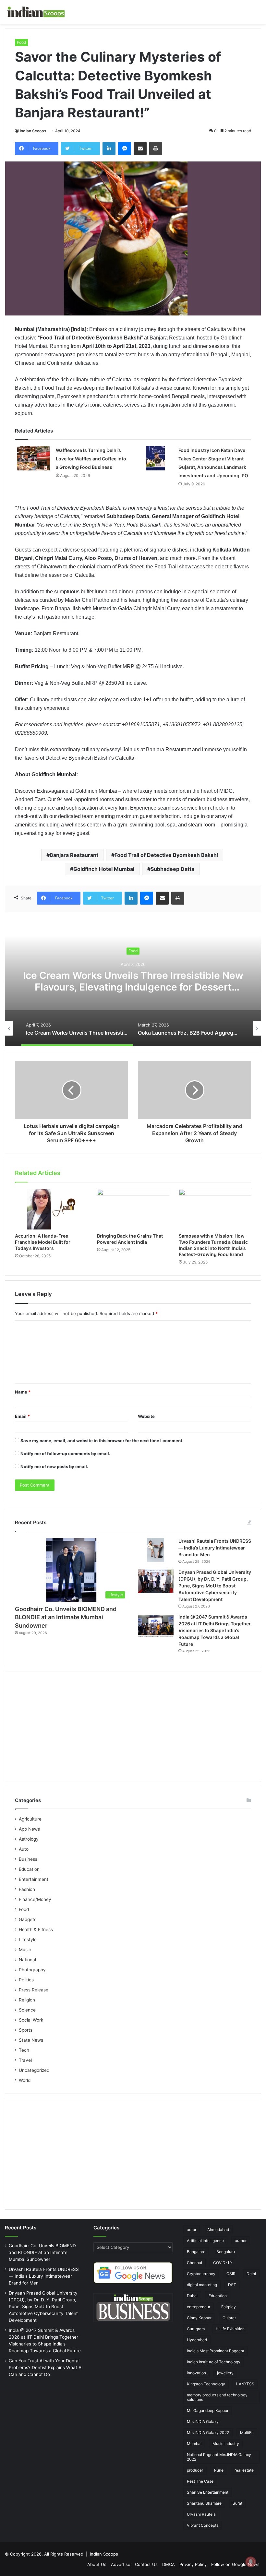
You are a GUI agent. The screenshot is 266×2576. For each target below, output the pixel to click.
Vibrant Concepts (203, 2525)
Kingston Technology (206, 2384)
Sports (26, 2030)
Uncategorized (34, 2070)
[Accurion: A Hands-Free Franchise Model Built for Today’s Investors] (51, 1209)
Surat (237, 2503)
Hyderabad (197, 2340)
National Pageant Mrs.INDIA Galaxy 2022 (219, 2457)
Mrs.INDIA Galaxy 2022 (208, 2433)
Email (22, 1416)
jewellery (225, 2373)
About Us (97, 2564)
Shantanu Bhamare (204, 2503)
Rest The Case (200, 2481)
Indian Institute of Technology (214, 2362)
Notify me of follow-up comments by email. (65, 1454)
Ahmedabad (218, 2230)
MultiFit (247, 2433)
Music (25, 1950)
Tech (24, 2050)
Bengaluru (226, 2252)
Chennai (194, 2263)
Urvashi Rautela (201, 2514)
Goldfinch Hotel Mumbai (104, 869)
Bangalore (196, 2252)
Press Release (34, 1990)
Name (23, 1392)
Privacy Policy (193, 2564)
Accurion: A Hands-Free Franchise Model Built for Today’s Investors (43, 1242)
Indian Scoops (33, 131)
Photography (32, 1970)
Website (146, 1416)
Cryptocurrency (201, 2274)
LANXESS (245, 2384)
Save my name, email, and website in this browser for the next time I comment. (102, 1441)
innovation (196, 2373)
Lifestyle (28, 1940)
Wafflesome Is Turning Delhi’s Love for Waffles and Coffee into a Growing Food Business (91, 459)
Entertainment (34, 1879)
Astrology (29, 1839)
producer (195, 2470)
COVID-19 (222, 2263)
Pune (219, 2470)
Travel (25, 2060)
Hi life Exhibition (230, 2329)
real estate (244, 2470)
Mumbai (194, 2444)
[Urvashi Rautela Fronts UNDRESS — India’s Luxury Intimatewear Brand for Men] (156, 1550)
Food (21, 42)
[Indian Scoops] (36, 12)
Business (28, 1859)
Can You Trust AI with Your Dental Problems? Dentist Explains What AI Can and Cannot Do (46, 2368)
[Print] (156, 148)
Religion (27, 2000)
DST (232, 2285)
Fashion (27, 1889)
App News (29, 1829)
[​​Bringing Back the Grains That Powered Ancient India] (133, 1209)
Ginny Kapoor (199, 2318)
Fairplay (229, 2307)
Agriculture (30, 1819)
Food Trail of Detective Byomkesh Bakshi (166, 855)
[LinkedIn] (109, 148)
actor (192, 2230)
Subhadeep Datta (172, 869)
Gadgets (28, 1919)
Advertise (121, 2564)
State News (31, 2040)
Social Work (31, 2020)
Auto (24, 1849)
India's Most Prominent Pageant (216, 2351)
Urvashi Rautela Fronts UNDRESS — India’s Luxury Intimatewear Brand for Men (215, 1548)
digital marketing (202, 2285)
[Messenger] (125, 148)
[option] (133, 981)
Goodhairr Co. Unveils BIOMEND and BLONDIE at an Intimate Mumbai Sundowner (66, 1617)
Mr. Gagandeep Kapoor (208, 2410)
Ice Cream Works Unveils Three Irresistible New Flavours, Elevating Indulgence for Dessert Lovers (133, 987)
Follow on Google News (235, 2564)
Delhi (251, 2274)
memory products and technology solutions (217, 2397)
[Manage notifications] (251, 2562)
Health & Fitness (36, 1929)
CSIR (231, 2274)
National (27, 1960)
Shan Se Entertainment (208, 2492)
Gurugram (196, 2329)
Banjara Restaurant (74, 855)
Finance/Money (35, 1899)
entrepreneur (199, 2307)
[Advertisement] (133, 1727)
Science (27, 2010)
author (241, 2241)
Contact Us (146, 2564)
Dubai (192, 2296)
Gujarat (229, 2318)
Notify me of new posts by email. (54, 1466)
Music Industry (226, 2444)
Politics (26, 1980)
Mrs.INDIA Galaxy (203, 2422)
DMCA (169, 2564)
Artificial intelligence (205, 2241)
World (25, 2080)
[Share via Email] (140, 148)
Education (29, 1869)
